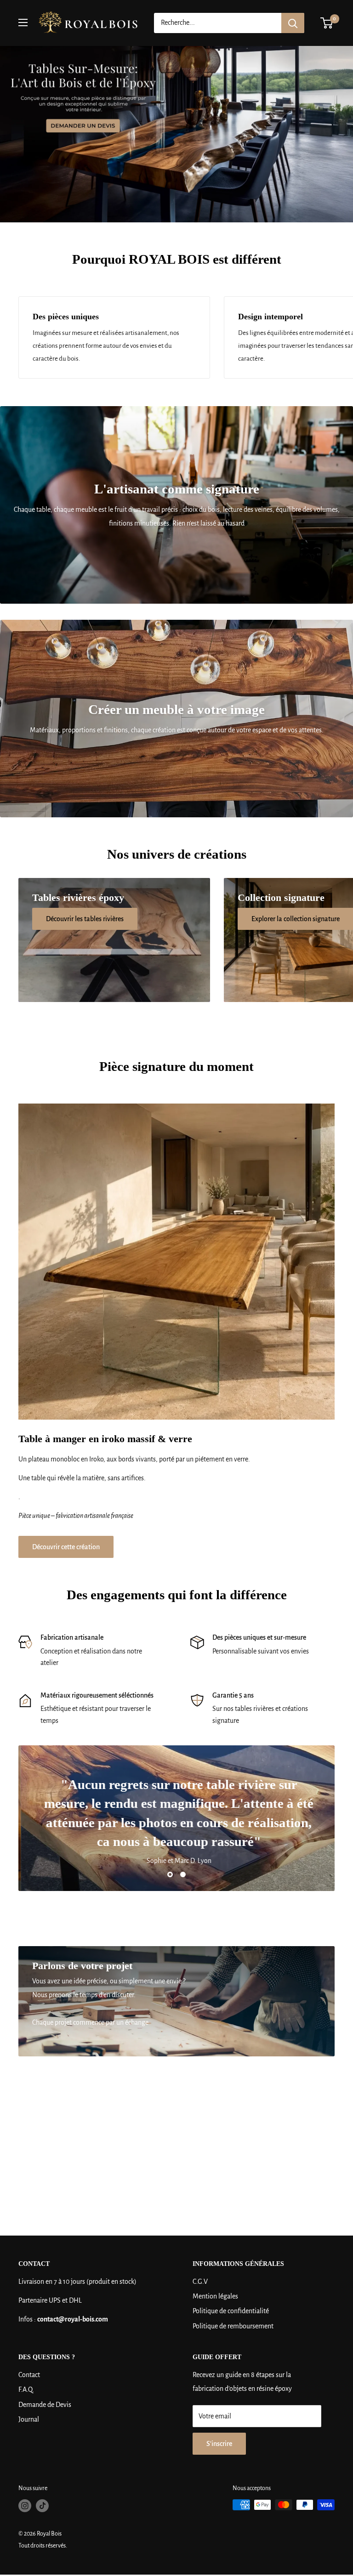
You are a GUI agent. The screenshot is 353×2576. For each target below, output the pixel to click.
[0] (327, 23)
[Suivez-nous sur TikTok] (42, 2506)
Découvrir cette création (66, 1547)
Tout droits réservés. (43, 2546)
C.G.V (200, 2282)
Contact (29, 2375)
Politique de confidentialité (231, 2311)
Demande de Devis (45, 2405)
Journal (29, 2419)
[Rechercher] (293, 23)
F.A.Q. (26, 2389)
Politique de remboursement (233, 2326)
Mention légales (215, 2296)
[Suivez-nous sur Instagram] (25, 2506)
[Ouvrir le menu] (23, 23)
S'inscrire (219, 2444)
